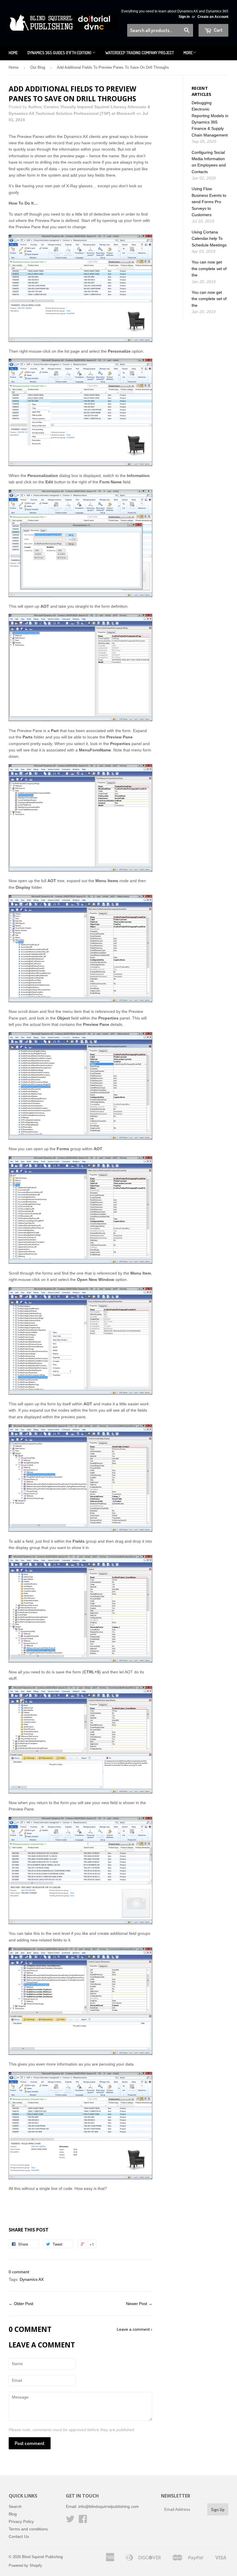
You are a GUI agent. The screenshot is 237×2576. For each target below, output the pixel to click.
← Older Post (21, 2304)
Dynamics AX (32, 2279)
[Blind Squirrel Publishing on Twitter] (70, 2521)
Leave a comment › (135, 2329)
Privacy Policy (21, 2521)
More (188, 53)
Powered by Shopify (25, 2565)
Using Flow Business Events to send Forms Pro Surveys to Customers (209, 202)
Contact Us (19, 2536)
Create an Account (213, 17)
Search (15, 2506)
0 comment (19, 2272)
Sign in (184, 17)
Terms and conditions (28, 2529)
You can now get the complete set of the (209, 269)
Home (13, 53)
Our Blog (38, 67)
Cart (218, 30)
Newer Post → (139, 2304)
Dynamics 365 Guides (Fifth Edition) (60, 53)
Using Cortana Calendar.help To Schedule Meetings (209, 238)
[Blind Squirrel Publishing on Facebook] (83, 2521)
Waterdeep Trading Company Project (140, 53)
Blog (13, 2514)
